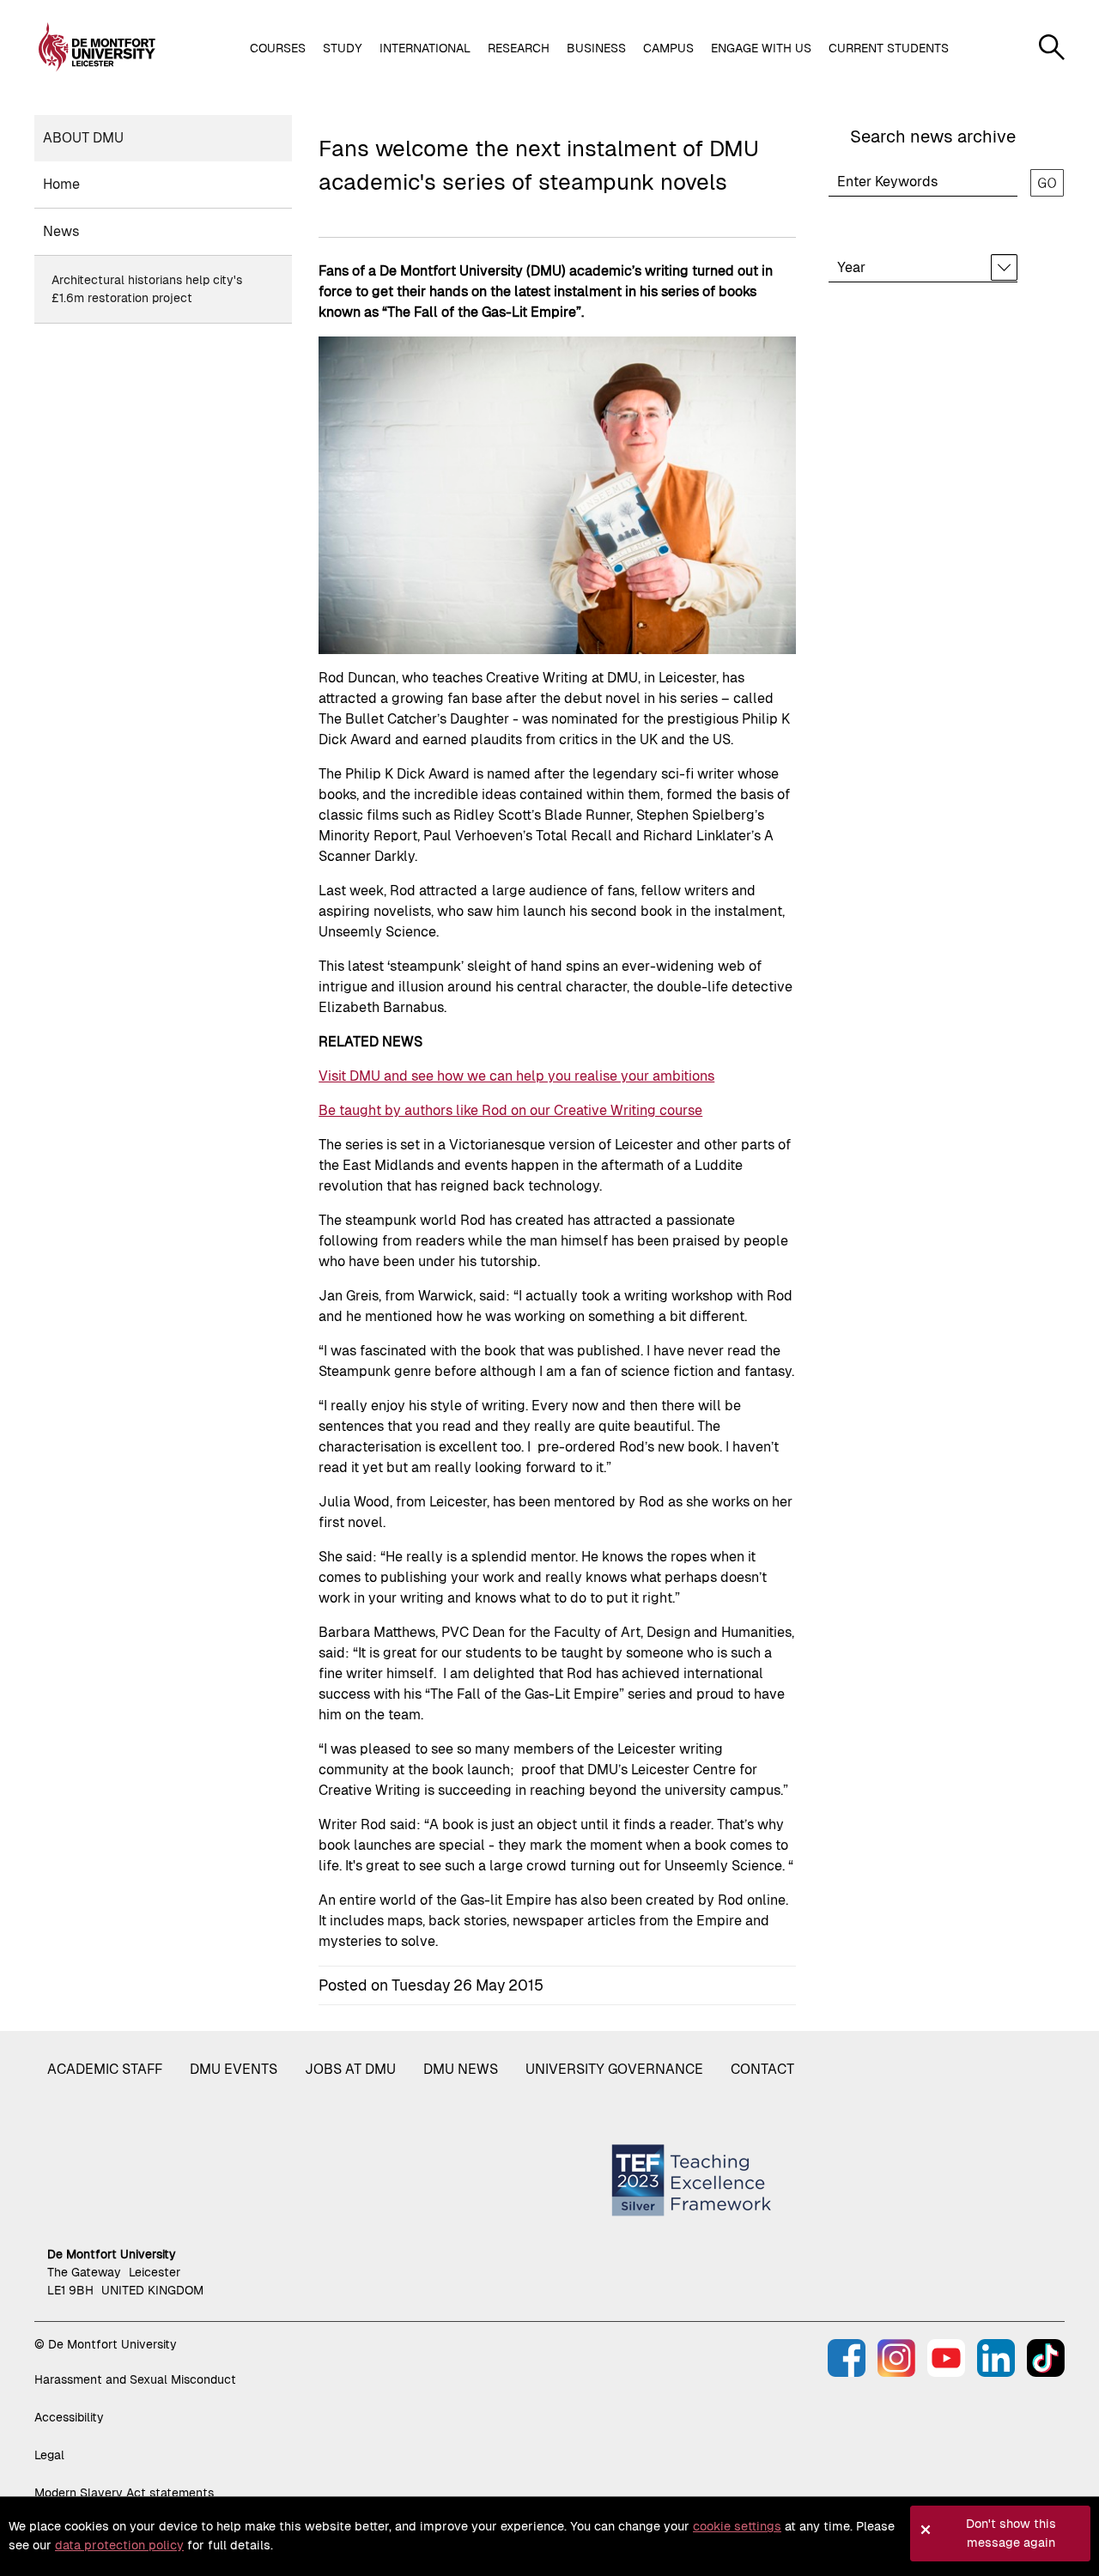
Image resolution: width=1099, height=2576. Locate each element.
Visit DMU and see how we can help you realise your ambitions (516, 1076)
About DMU (83, 138)
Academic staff (105, 2069)
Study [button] (343, 48)
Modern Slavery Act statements (124, 2493)
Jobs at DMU (350, 2069)
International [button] (425, 48)
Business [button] (596, 48)
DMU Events (234, 2069)
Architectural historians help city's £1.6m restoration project (147, 289)
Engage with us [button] (761, 48)
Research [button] (519, 48)
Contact (762, 2069)
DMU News (461, 2069)
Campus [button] (668, 48)
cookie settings (737, 2526)
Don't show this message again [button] (1011, 2533)
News (61, 231)
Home (61, 184)
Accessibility (69, 2417)
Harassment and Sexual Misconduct (135, 2379)
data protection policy (119, 2545)
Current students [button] (889, 48)
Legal (49, 2455)
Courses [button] (278, 48)
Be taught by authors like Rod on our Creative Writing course (510, 1110)
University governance (614, 2069)
